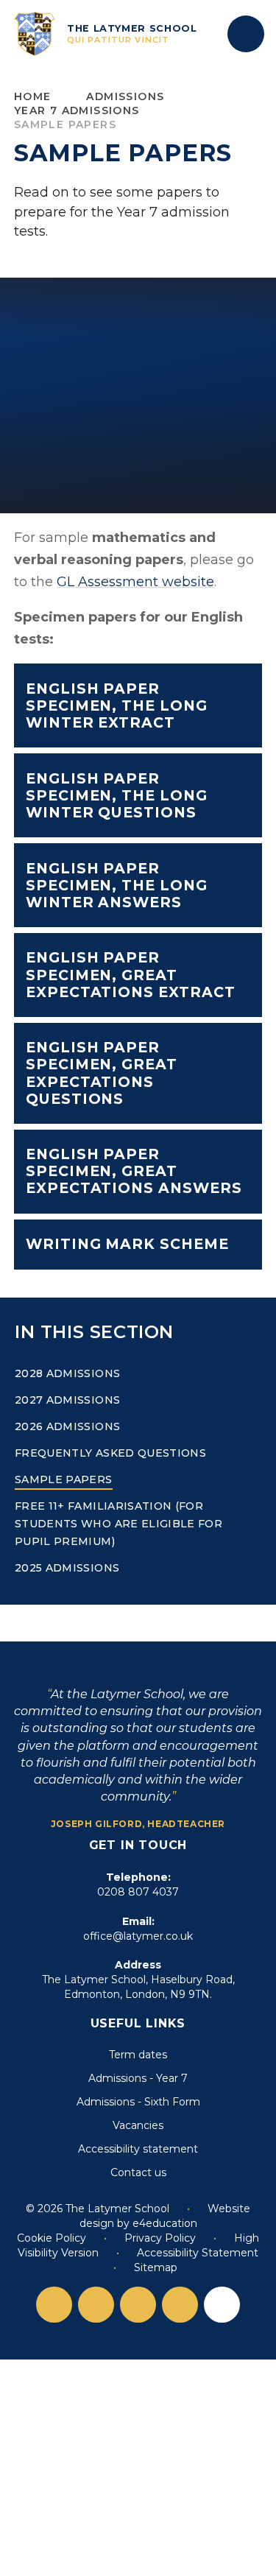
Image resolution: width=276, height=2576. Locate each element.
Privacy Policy (160, 2238)
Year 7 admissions (77, 110)
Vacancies (138, 2125)
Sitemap (156, 2267)
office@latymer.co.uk (138, 1936)
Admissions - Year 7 (138, 2078)
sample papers (65, 124)
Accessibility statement (138, 2149)
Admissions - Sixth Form (138, 2102)
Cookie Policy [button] (52, 2238)
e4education (165, 2223)
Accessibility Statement (198, 2253)
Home (33, 96)
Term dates (138, 2055)
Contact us (138, 2172)
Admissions (125, 96)
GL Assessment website (135, 582)
